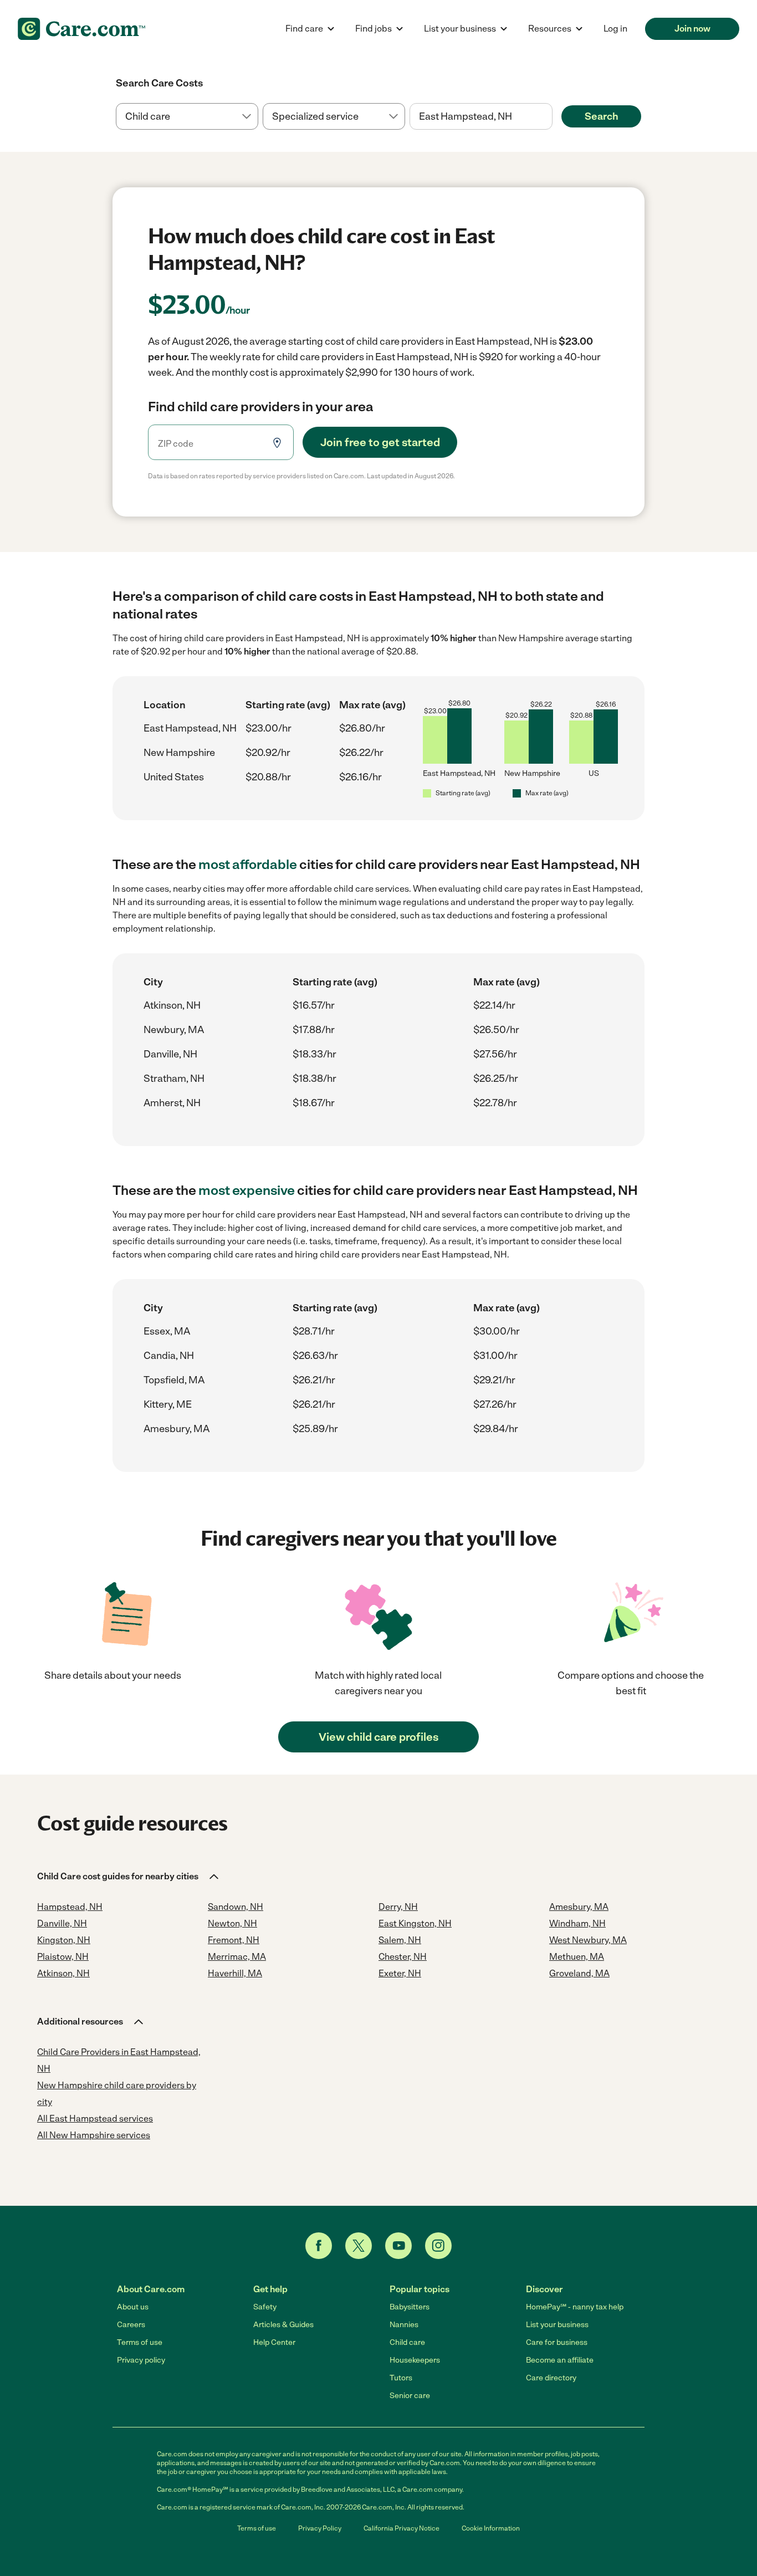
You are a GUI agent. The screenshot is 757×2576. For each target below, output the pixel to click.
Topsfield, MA (174, 1380)
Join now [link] (692, 29)
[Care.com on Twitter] (359, 2246)
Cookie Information (491, 2528)
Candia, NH (169, 1356)
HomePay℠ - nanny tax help (575, 2307)
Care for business (557, 2342)
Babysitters (410, 2307)
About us (133, 2307)
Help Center (274, 2342)
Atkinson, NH (172, 1005)
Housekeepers (415, 2360)
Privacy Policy (320, 2528)
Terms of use (140, 2342)
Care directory (551, 2378)
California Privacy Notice (401, 2528)
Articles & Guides (283, 2325)
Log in (615, 29)
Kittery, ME (168, 1404)
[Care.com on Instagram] (438, 2246)
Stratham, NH (174, 1079)
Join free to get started (380, 442)
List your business (557, 2325)
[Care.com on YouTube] (398, 2246)
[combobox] (481, 116)
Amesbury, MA (177, 1429)
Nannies (404, 2325)
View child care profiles (378, 1737)
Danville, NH (170, 1054)
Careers (131, 2325)
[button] (129, 1877)
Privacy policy (141, 2360)
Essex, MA (167, 1331)
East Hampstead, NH (190, 728)
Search (602, 116)
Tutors (401, 2378)
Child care (407, 2342)
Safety (265, 2307)
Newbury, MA (174, 1030)
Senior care (410, 2396)
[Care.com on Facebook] (319, 2246)
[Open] (553, 117)
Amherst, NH (172, 1103)
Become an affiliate (560, 2360)
